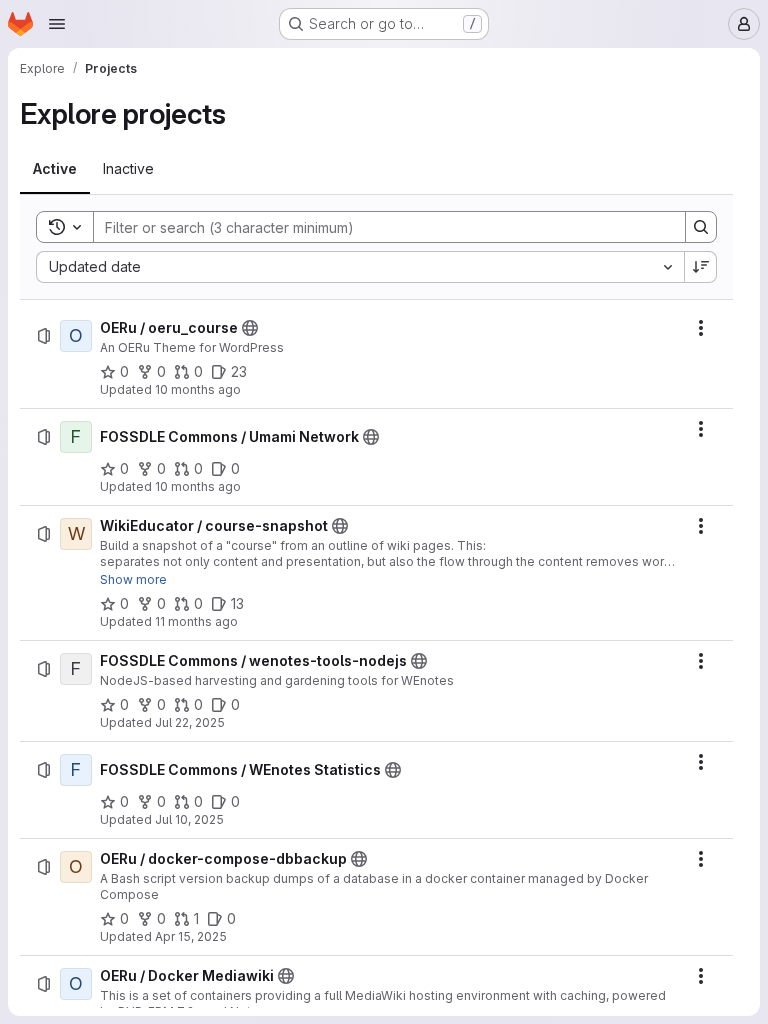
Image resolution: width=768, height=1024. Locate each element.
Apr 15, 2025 (191, 936)
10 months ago (198, 389)
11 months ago (196, 621)
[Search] (701, 227)
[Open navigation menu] (57, 24)
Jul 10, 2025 (189, 819)
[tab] (55, 169)
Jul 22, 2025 (190, 722)
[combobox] (360, 267)
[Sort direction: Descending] (701, 267)
